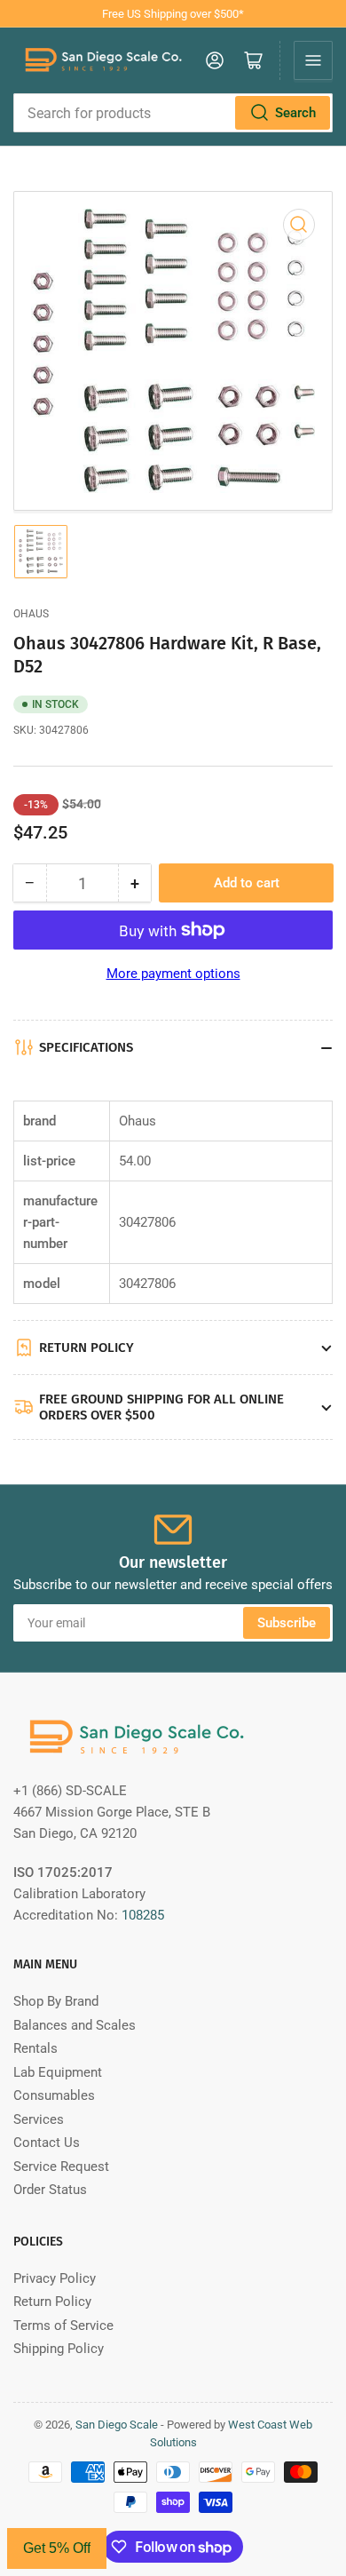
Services (39, 2119)
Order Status (50, 2190)
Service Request (61, 2167)
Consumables (54, 2095)
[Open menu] (313, 60)
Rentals (35, 2048)
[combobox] (173, 113)
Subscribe (287, 1623)
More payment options (173, 974)
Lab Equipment (58, 2072)
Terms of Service (63, 2326)
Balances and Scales (75, 2025)
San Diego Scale (117, 2425)
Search (295, 113)
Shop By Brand (56, 2001)
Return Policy (52, 2302)
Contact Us (47, 2143)
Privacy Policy (55, 2278)
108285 (143, 1915)
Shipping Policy (59, 2349)
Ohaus (31, 614)
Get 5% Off (57, 2548)
